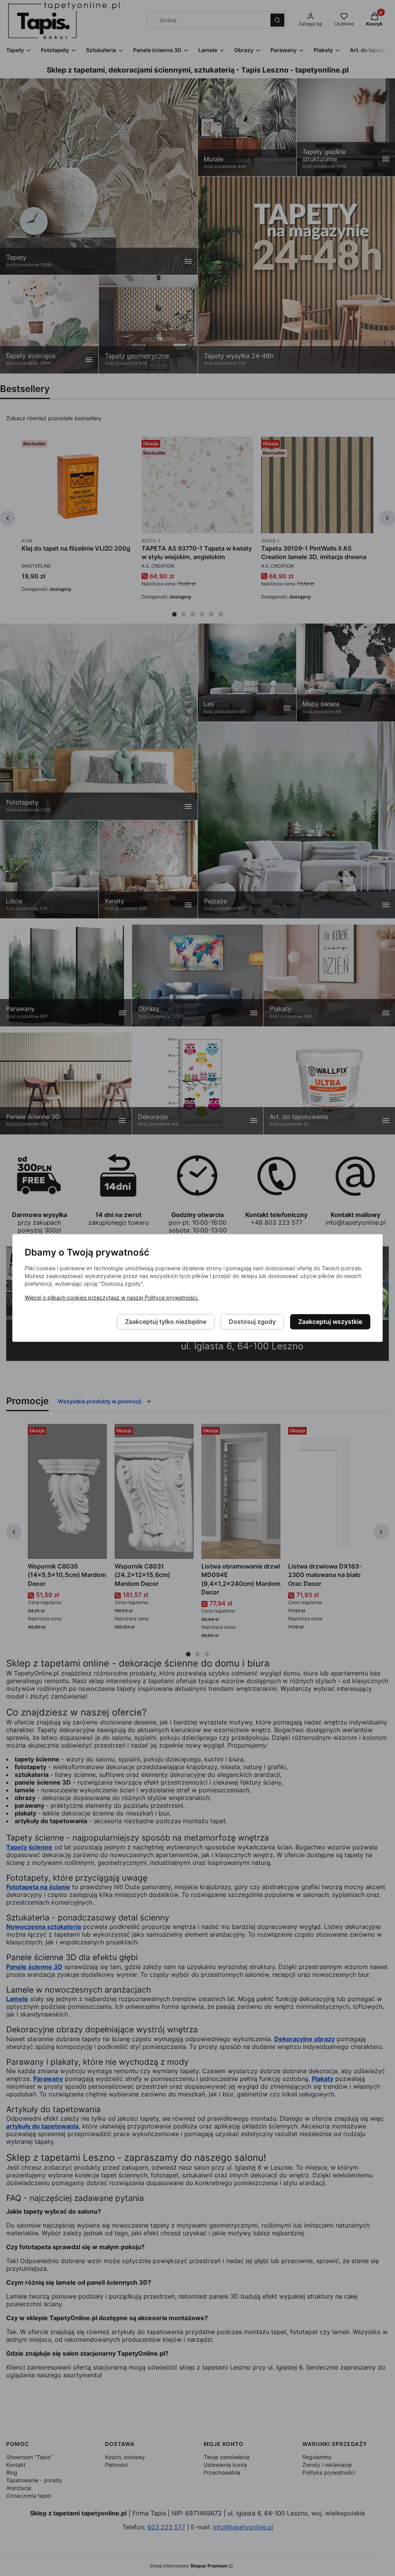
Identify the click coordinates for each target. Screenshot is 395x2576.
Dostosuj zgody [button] (252, 1322)
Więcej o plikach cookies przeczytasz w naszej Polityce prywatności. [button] (112, 1298)
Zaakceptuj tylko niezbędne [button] (166, 1322)
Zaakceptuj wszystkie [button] (330, 1322)
